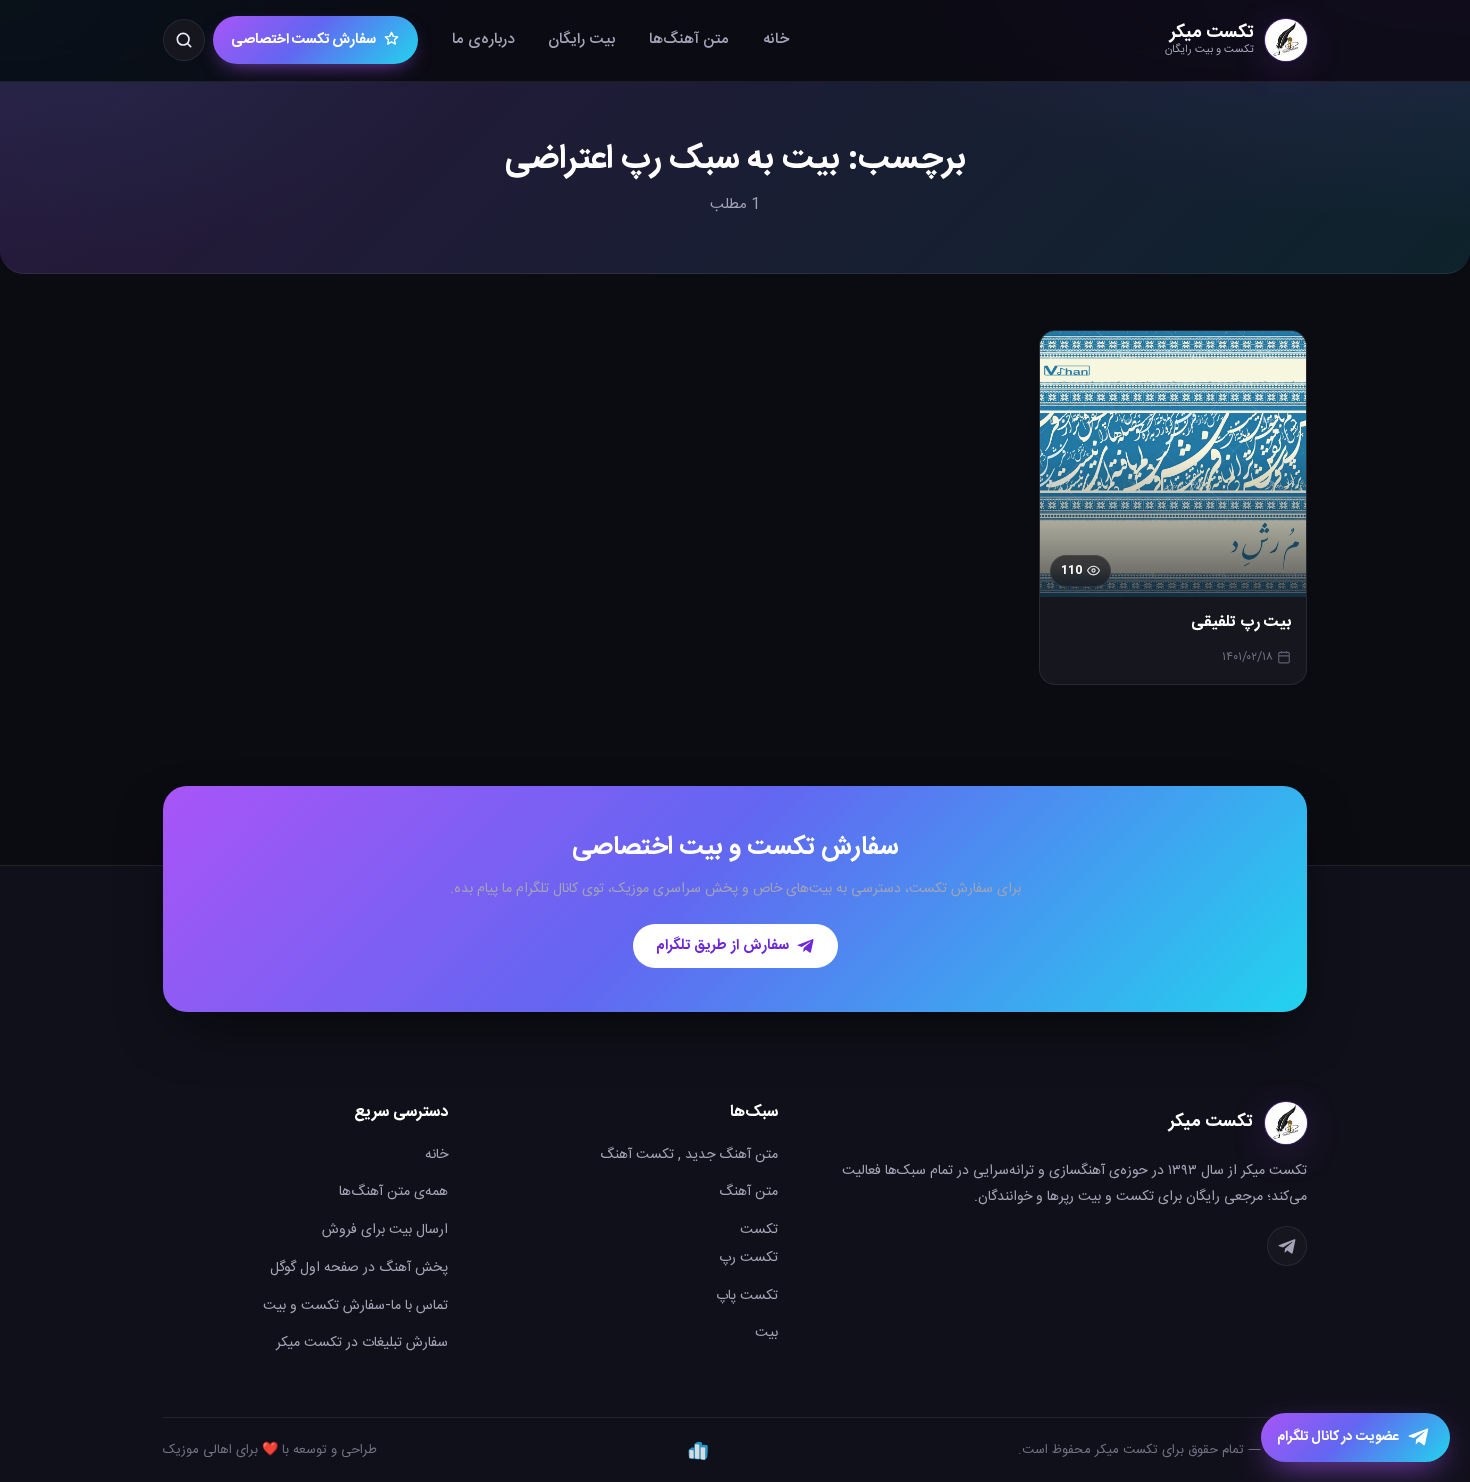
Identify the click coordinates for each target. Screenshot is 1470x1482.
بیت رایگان (581, 39)
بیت (766, 1333)
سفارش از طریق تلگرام (722, 946)
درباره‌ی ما (483, 39)
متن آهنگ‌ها (689, 39)
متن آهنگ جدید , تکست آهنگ (689, 1155)
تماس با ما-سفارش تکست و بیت (355, 1306)
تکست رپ (748, 1258)
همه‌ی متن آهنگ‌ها (393, 1192)
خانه (776, 39)
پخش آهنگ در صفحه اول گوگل (359, 1268)
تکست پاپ (747, 1296)
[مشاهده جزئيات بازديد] (698, 1450)
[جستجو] (184, 40)
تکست (759, 1230)
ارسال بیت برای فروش (385, 1230)
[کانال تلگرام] (1287, 1246)
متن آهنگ (748, 1192)
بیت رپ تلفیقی (1241, 623)
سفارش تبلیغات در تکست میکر (362, 1343)
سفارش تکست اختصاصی (303, 40)
